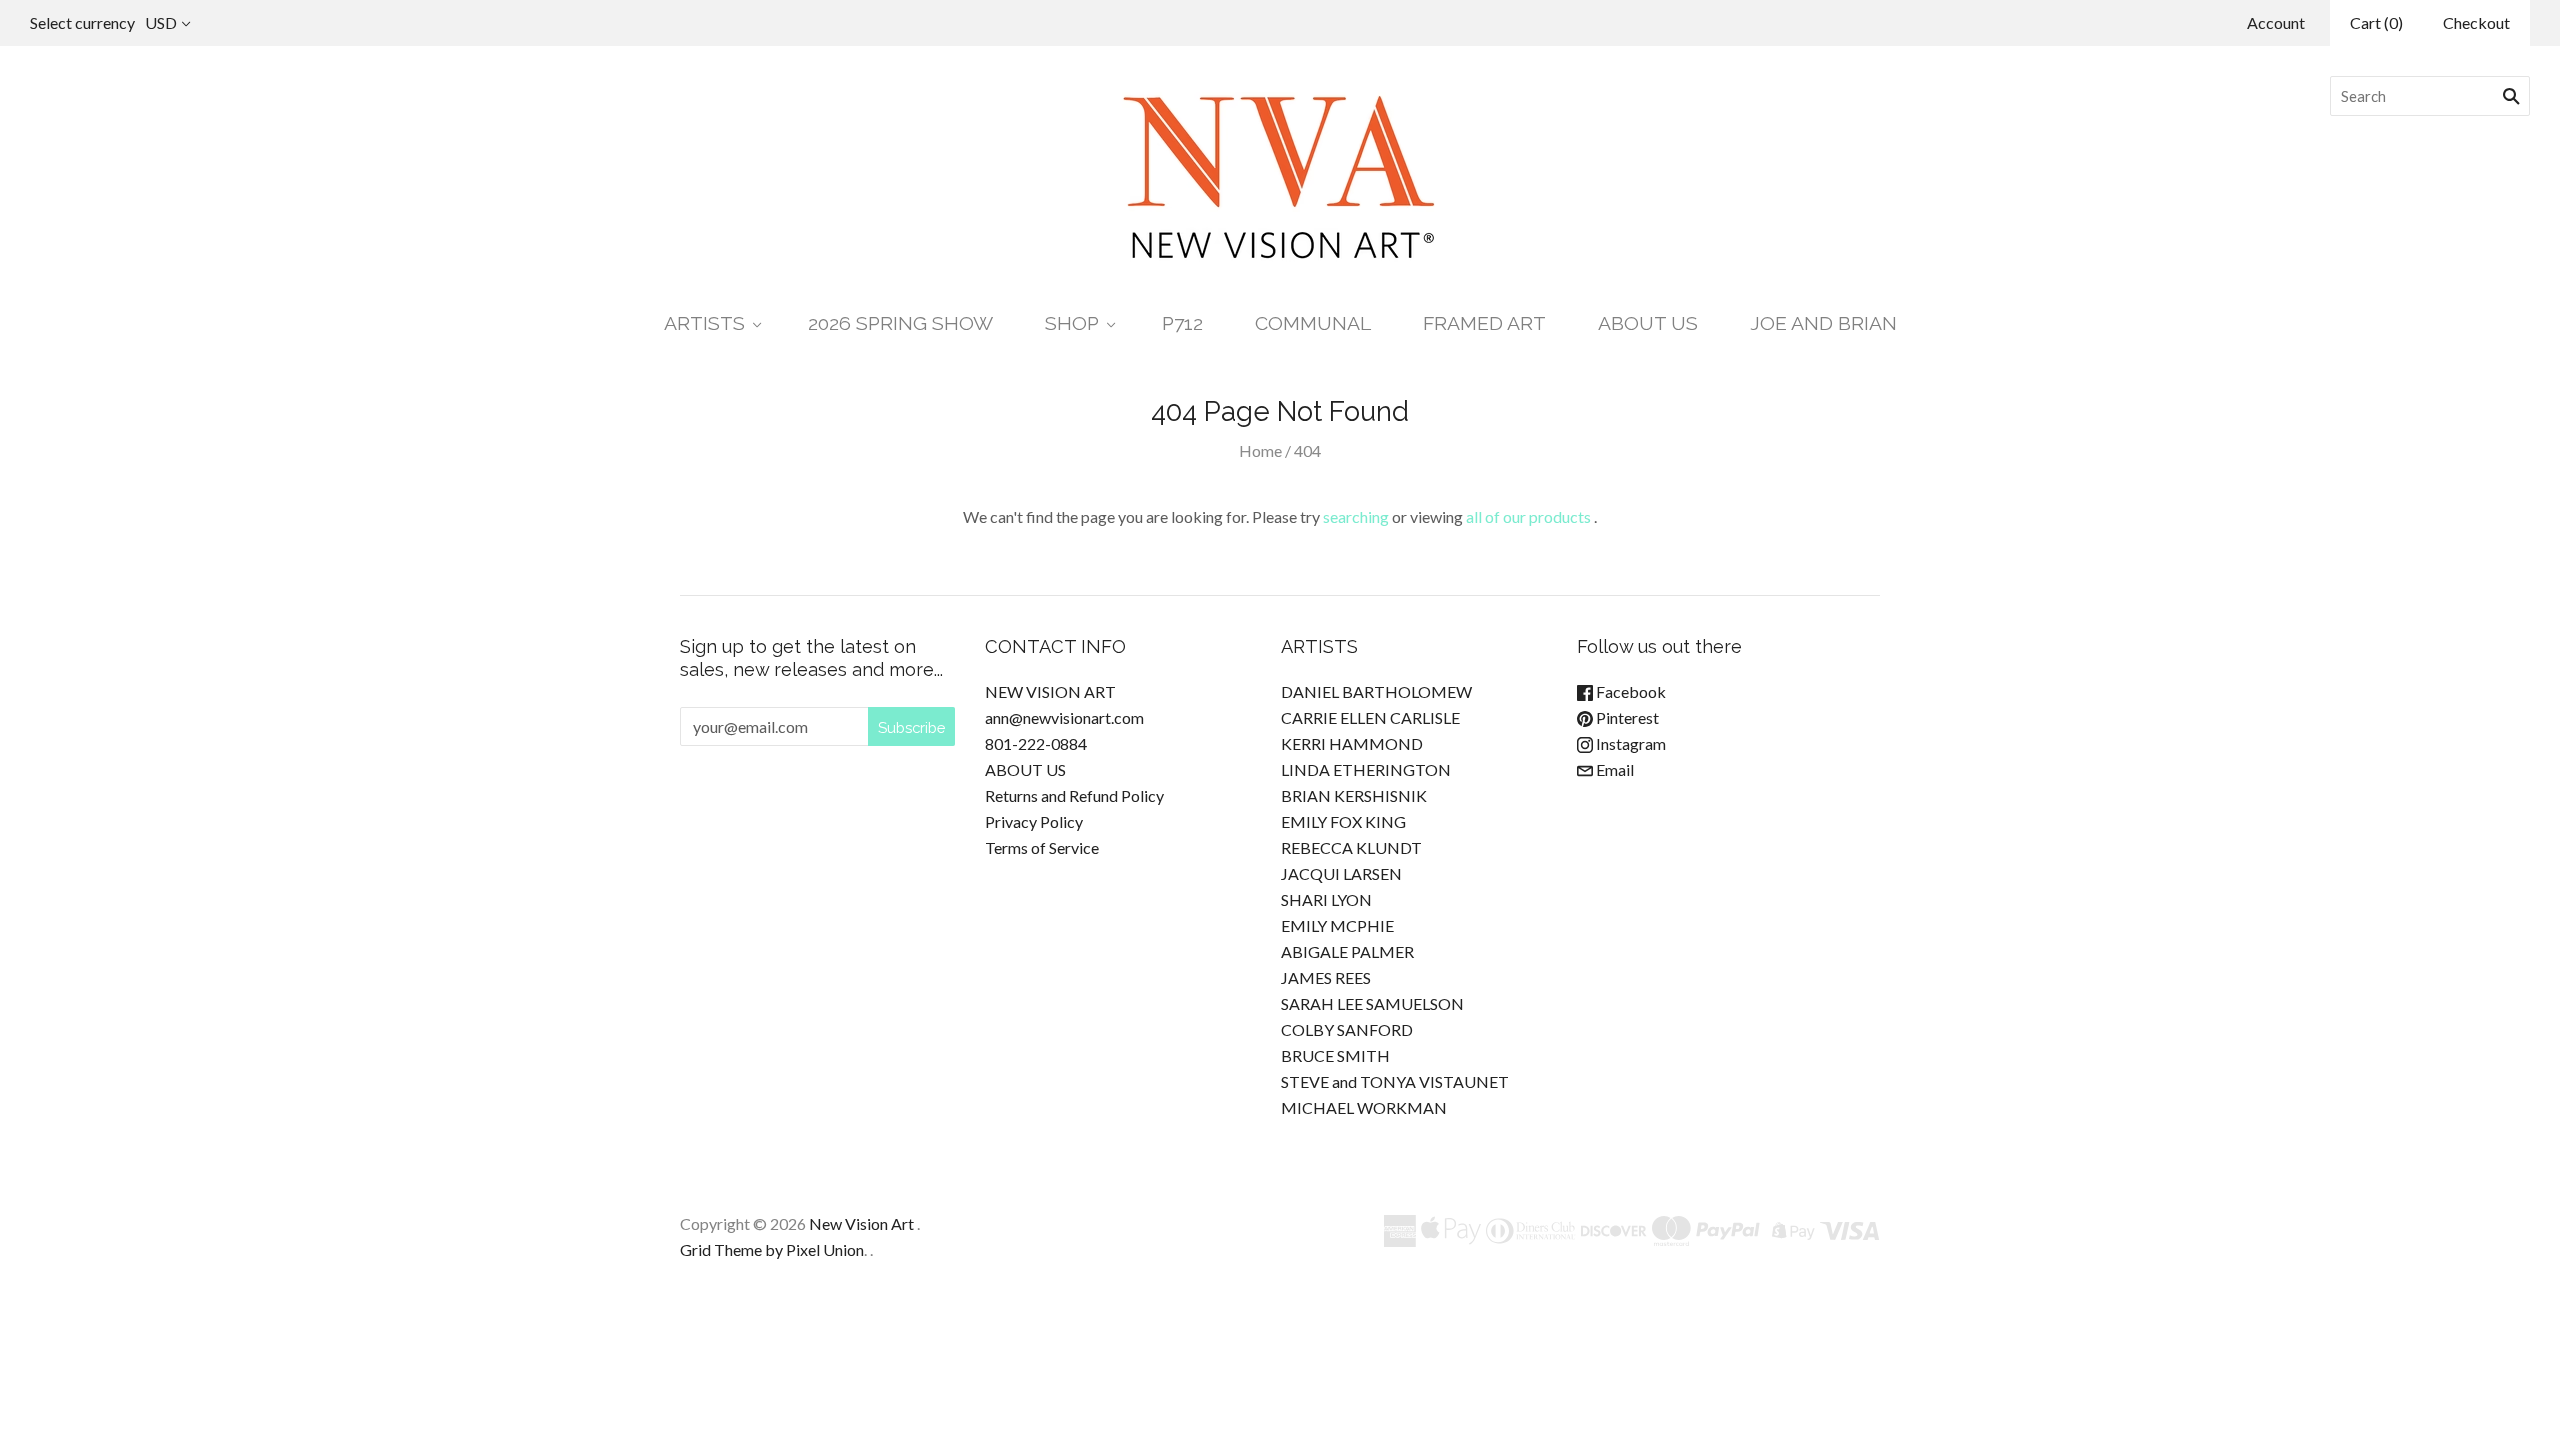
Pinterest (1626, 717)
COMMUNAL (1313, 323)
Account (2276, 22)
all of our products (1528, 516)
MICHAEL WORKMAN (1364, 1107)
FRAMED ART (1484, 323)
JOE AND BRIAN (1823, 323)
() (2376, 22)
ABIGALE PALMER (1347, 951)
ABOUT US (1648, 323)
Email (1613, 769)
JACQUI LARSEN (1341, 873)
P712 (1182, 323)
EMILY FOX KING (1343, 821)
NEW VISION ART (1050, 691)
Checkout (2476, 22)
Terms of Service (1042, 847)
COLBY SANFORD (1347, 1029)
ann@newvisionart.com (1064, 717)
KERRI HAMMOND (1352, 743)
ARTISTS (704, 323)
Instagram (1629, 743)
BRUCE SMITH (1335, 1055)
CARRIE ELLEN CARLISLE (1370, 717)
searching (1356, 516)
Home (1260, 450)
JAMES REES (1326, 977)
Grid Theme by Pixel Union (772, 1249)
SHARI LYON (1326, 899)
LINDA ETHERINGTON (1366, 769)
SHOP (1072, 323)
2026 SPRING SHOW (900, 323)
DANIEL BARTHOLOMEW (1376, 691)
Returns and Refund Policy (1074, 795)
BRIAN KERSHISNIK (1354, 795)
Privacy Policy (1034, 821)
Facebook (1629, 691)
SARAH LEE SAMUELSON (1372, 1003)
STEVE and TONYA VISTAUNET (1395, 1081)
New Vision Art (861, 1223)
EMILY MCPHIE (1337, 925)
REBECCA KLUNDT (1351, 847)
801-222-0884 (1036, 743)
